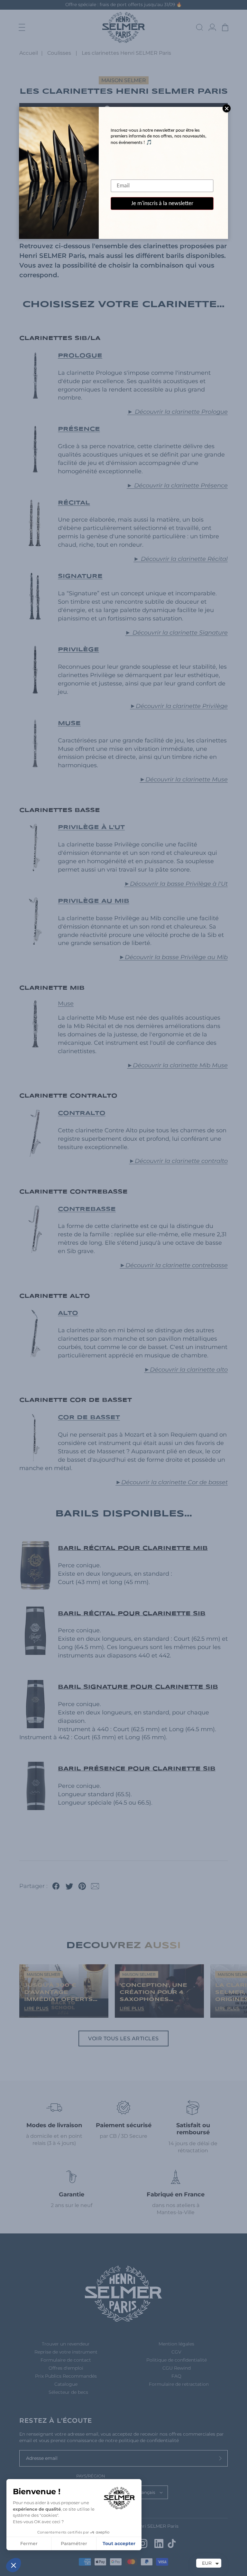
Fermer (29, 2543)
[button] (14, 2565)
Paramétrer (74, 2543)
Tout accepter (119, 2543)
